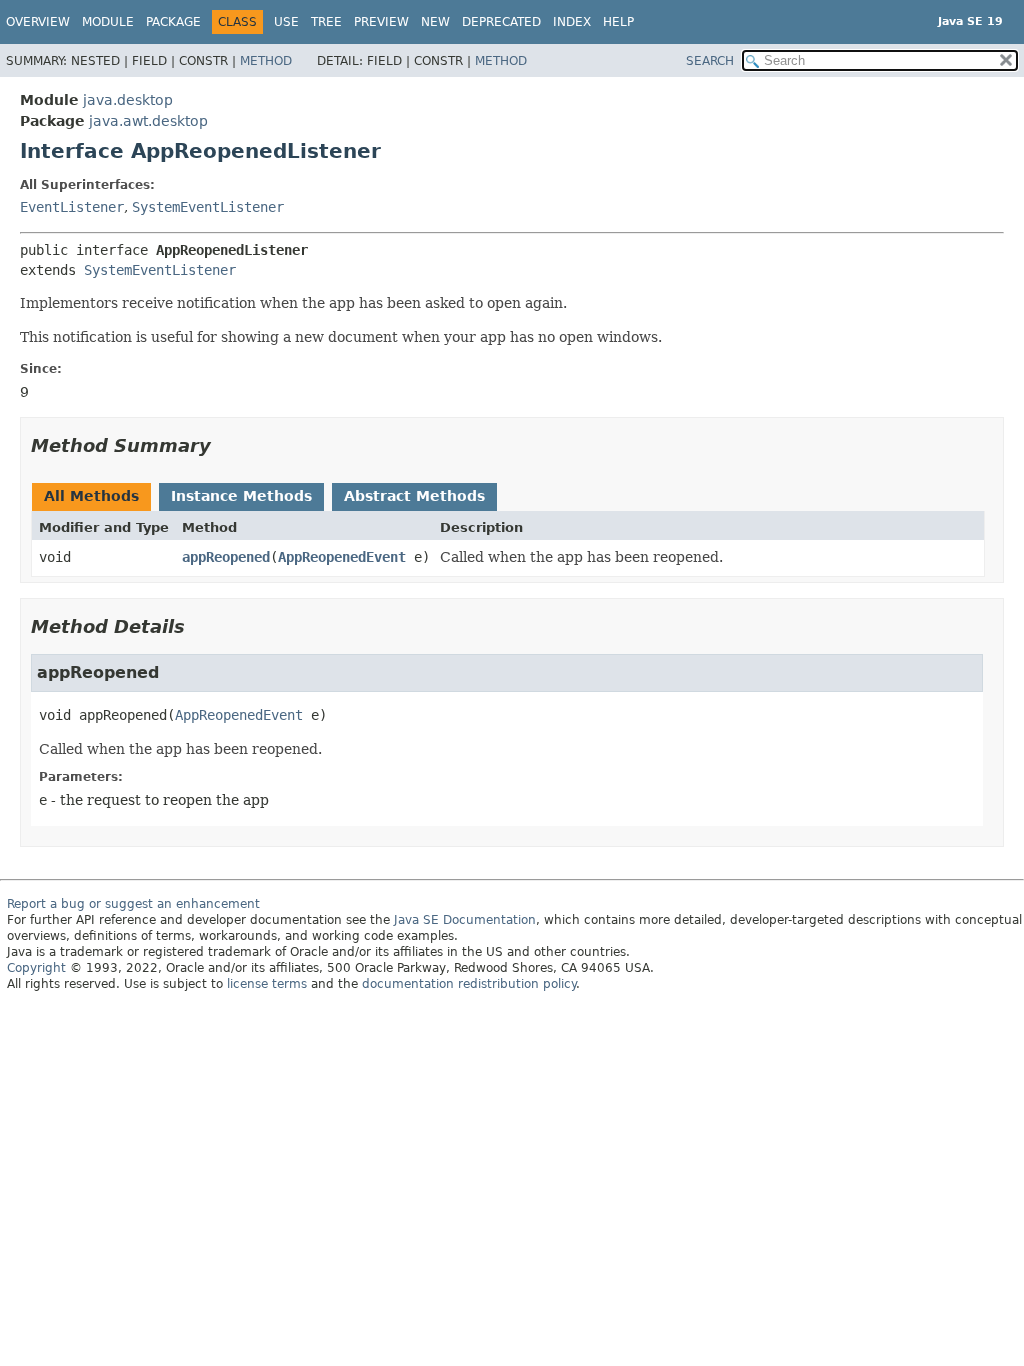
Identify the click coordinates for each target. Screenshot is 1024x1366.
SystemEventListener (208, 207)
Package (173, 22)
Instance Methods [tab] (241, 496)
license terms (267, 984)
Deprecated (501, 22)
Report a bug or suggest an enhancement (133, 904)
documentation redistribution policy (469, 984)
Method (266, 61)
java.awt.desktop (148, 121)
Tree (326, 22)
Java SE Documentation (465, 920)
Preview (381, 22)
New (435, 22)
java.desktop (128, 100)
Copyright (36, 968)
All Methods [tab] (91, 496)
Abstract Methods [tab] (414, 496)
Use (286, 22)
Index (572, 22)
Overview (38, 22)
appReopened (226, 557)
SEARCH (710, 61)
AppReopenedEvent (342, 557)
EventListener (72, 207)
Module (108, 22)
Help (618, 22)
